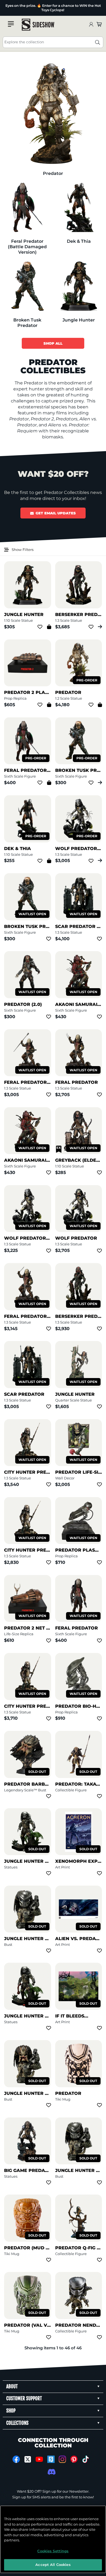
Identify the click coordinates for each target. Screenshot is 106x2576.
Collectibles (10, 6)
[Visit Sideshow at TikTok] (85, 2459)
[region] (53, 2539)
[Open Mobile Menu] (11, 24)
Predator (10, 12)
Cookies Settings (53, 2551)
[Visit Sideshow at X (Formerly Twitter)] (28, 2459)
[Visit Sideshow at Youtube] (39, 2459)
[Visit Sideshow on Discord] (51, 2472)
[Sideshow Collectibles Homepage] (38, 25)
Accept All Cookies (53, 2565)
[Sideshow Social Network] (51, 2459)
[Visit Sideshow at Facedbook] (16, 2459)
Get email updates (56, 513)
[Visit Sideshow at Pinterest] (74, 2459)
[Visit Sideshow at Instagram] (62, 2459)
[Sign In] (91, 25)
